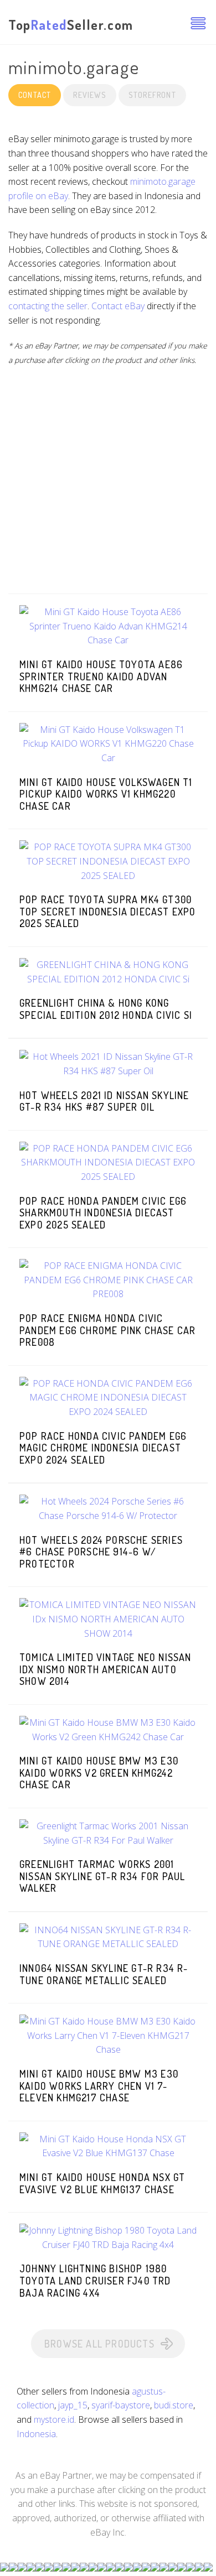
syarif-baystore (121, 2405)
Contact (35, 95)
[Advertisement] (108, 486)
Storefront (152, 95)
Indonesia (36, 2434)
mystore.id (54, 2419)
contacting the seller (48, 306)
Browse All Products (99, 2344)
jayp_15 (73, 2405)
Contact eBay (118, 306)
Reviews (89, 95)
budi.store (174, 2405)
